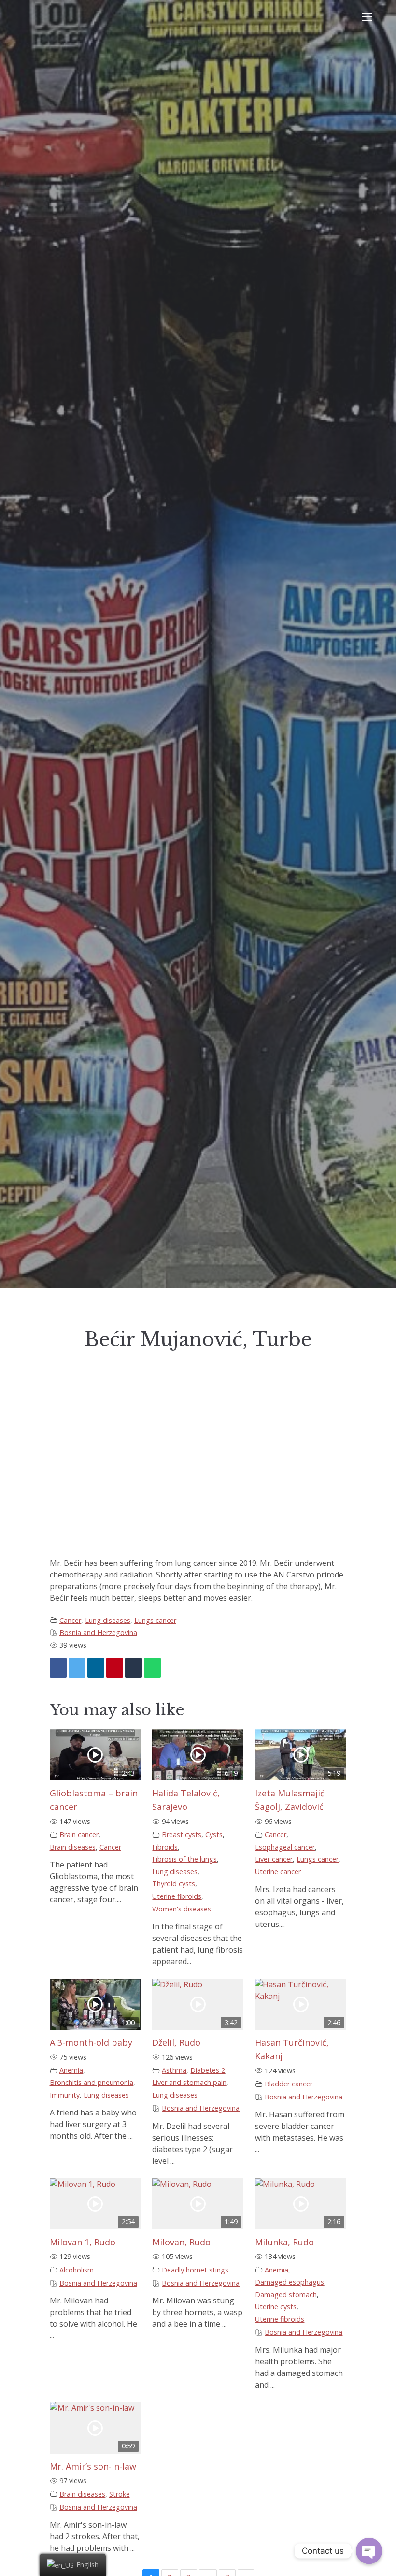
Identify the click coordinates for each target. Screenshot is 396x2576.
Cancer (70, 1620)
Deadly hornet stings (195, 2270)
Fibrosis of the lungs (184, 1859)
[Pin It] (115, 1668)
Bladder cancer (289, 2084)
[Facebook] (58, 1668)
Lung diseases (108, 1620)
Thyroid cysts (174, 1884)
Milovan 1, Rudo (83, 2242)
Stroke (120, 2494)
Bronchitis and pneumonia (92, 2082)
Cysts (214, 1834)
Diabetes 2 (208, 2070)
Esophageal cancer (285, 1847)
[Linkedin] (96, 1668)
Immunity (65, 2095)
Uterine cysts (276, 2307)
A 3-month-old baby (91, 2042)
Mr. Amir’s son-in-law (93, 2466)
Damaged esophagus (290, 2282)
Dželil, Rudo (176, 2042)
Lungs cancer (155, 1620)
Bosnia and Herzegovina (98, 1632)
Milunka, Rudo (284, 2242)
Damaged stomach (286, 2294)
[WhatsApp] (152, 1668)
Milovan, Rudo (181, 2242)
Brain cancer (79, 1834)
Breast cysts (182, 1834)
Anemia (71, 2070)
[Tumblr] (134, 1668)
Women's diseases (182, 1909)
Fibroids (165, 1847)
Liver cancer (274, 1859)
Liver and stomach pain (189, 2082)
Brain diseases (73, 1847)
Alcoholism (77, 2270)
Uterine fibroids (177, 1896)
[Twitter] (77, 1668)
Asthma (174, 2070)
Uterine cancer (278, 1872)
